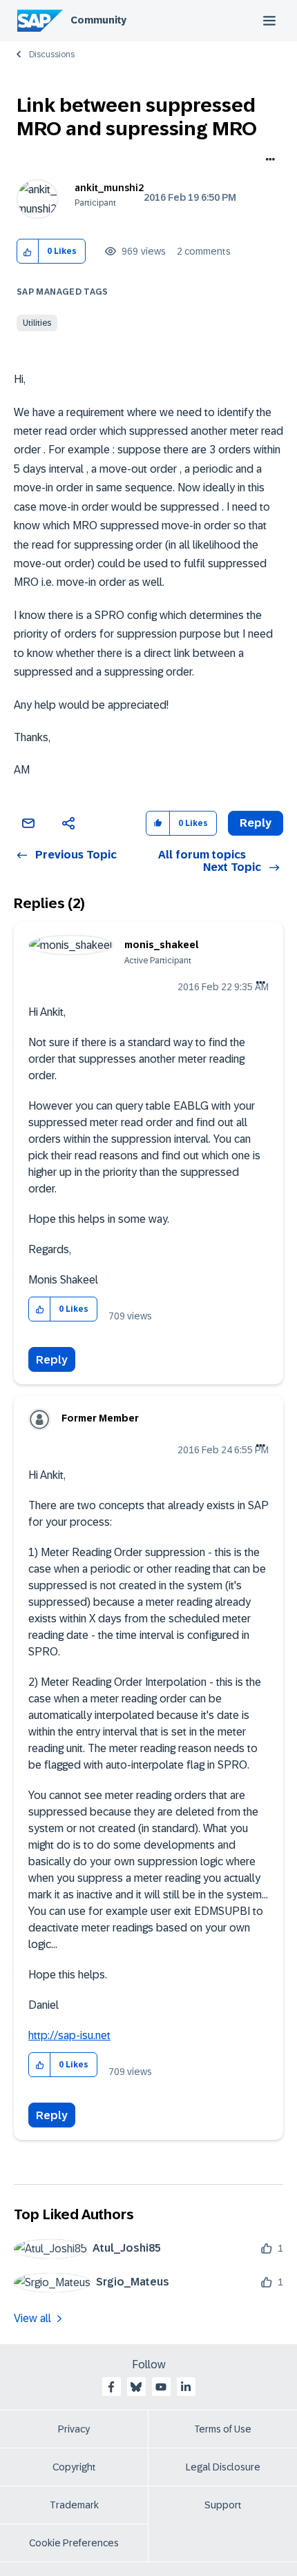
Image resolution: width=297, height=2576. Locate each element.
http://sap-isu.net (69, 2035)
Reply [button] (256, 823)
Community (98, 20)
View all (32, 2318)
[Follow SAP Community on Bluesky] (136, 2387)
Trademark (74, 2505)
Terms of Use (223, 2429)
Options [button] (268, 161)
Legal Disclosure (223, 2467)
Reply (52, 1360)
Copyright (74, 2467)
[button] (28, 252)
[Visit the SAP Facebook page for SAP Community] (111, 2387)
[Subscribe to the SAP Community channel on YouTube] (161, 2387)
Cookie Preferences (74, 2543)
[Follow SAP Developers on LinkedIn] (186, 2387)
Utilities (37, 323)
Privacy (74, 2429)
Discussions (52, 55)
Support (223, 2505)
